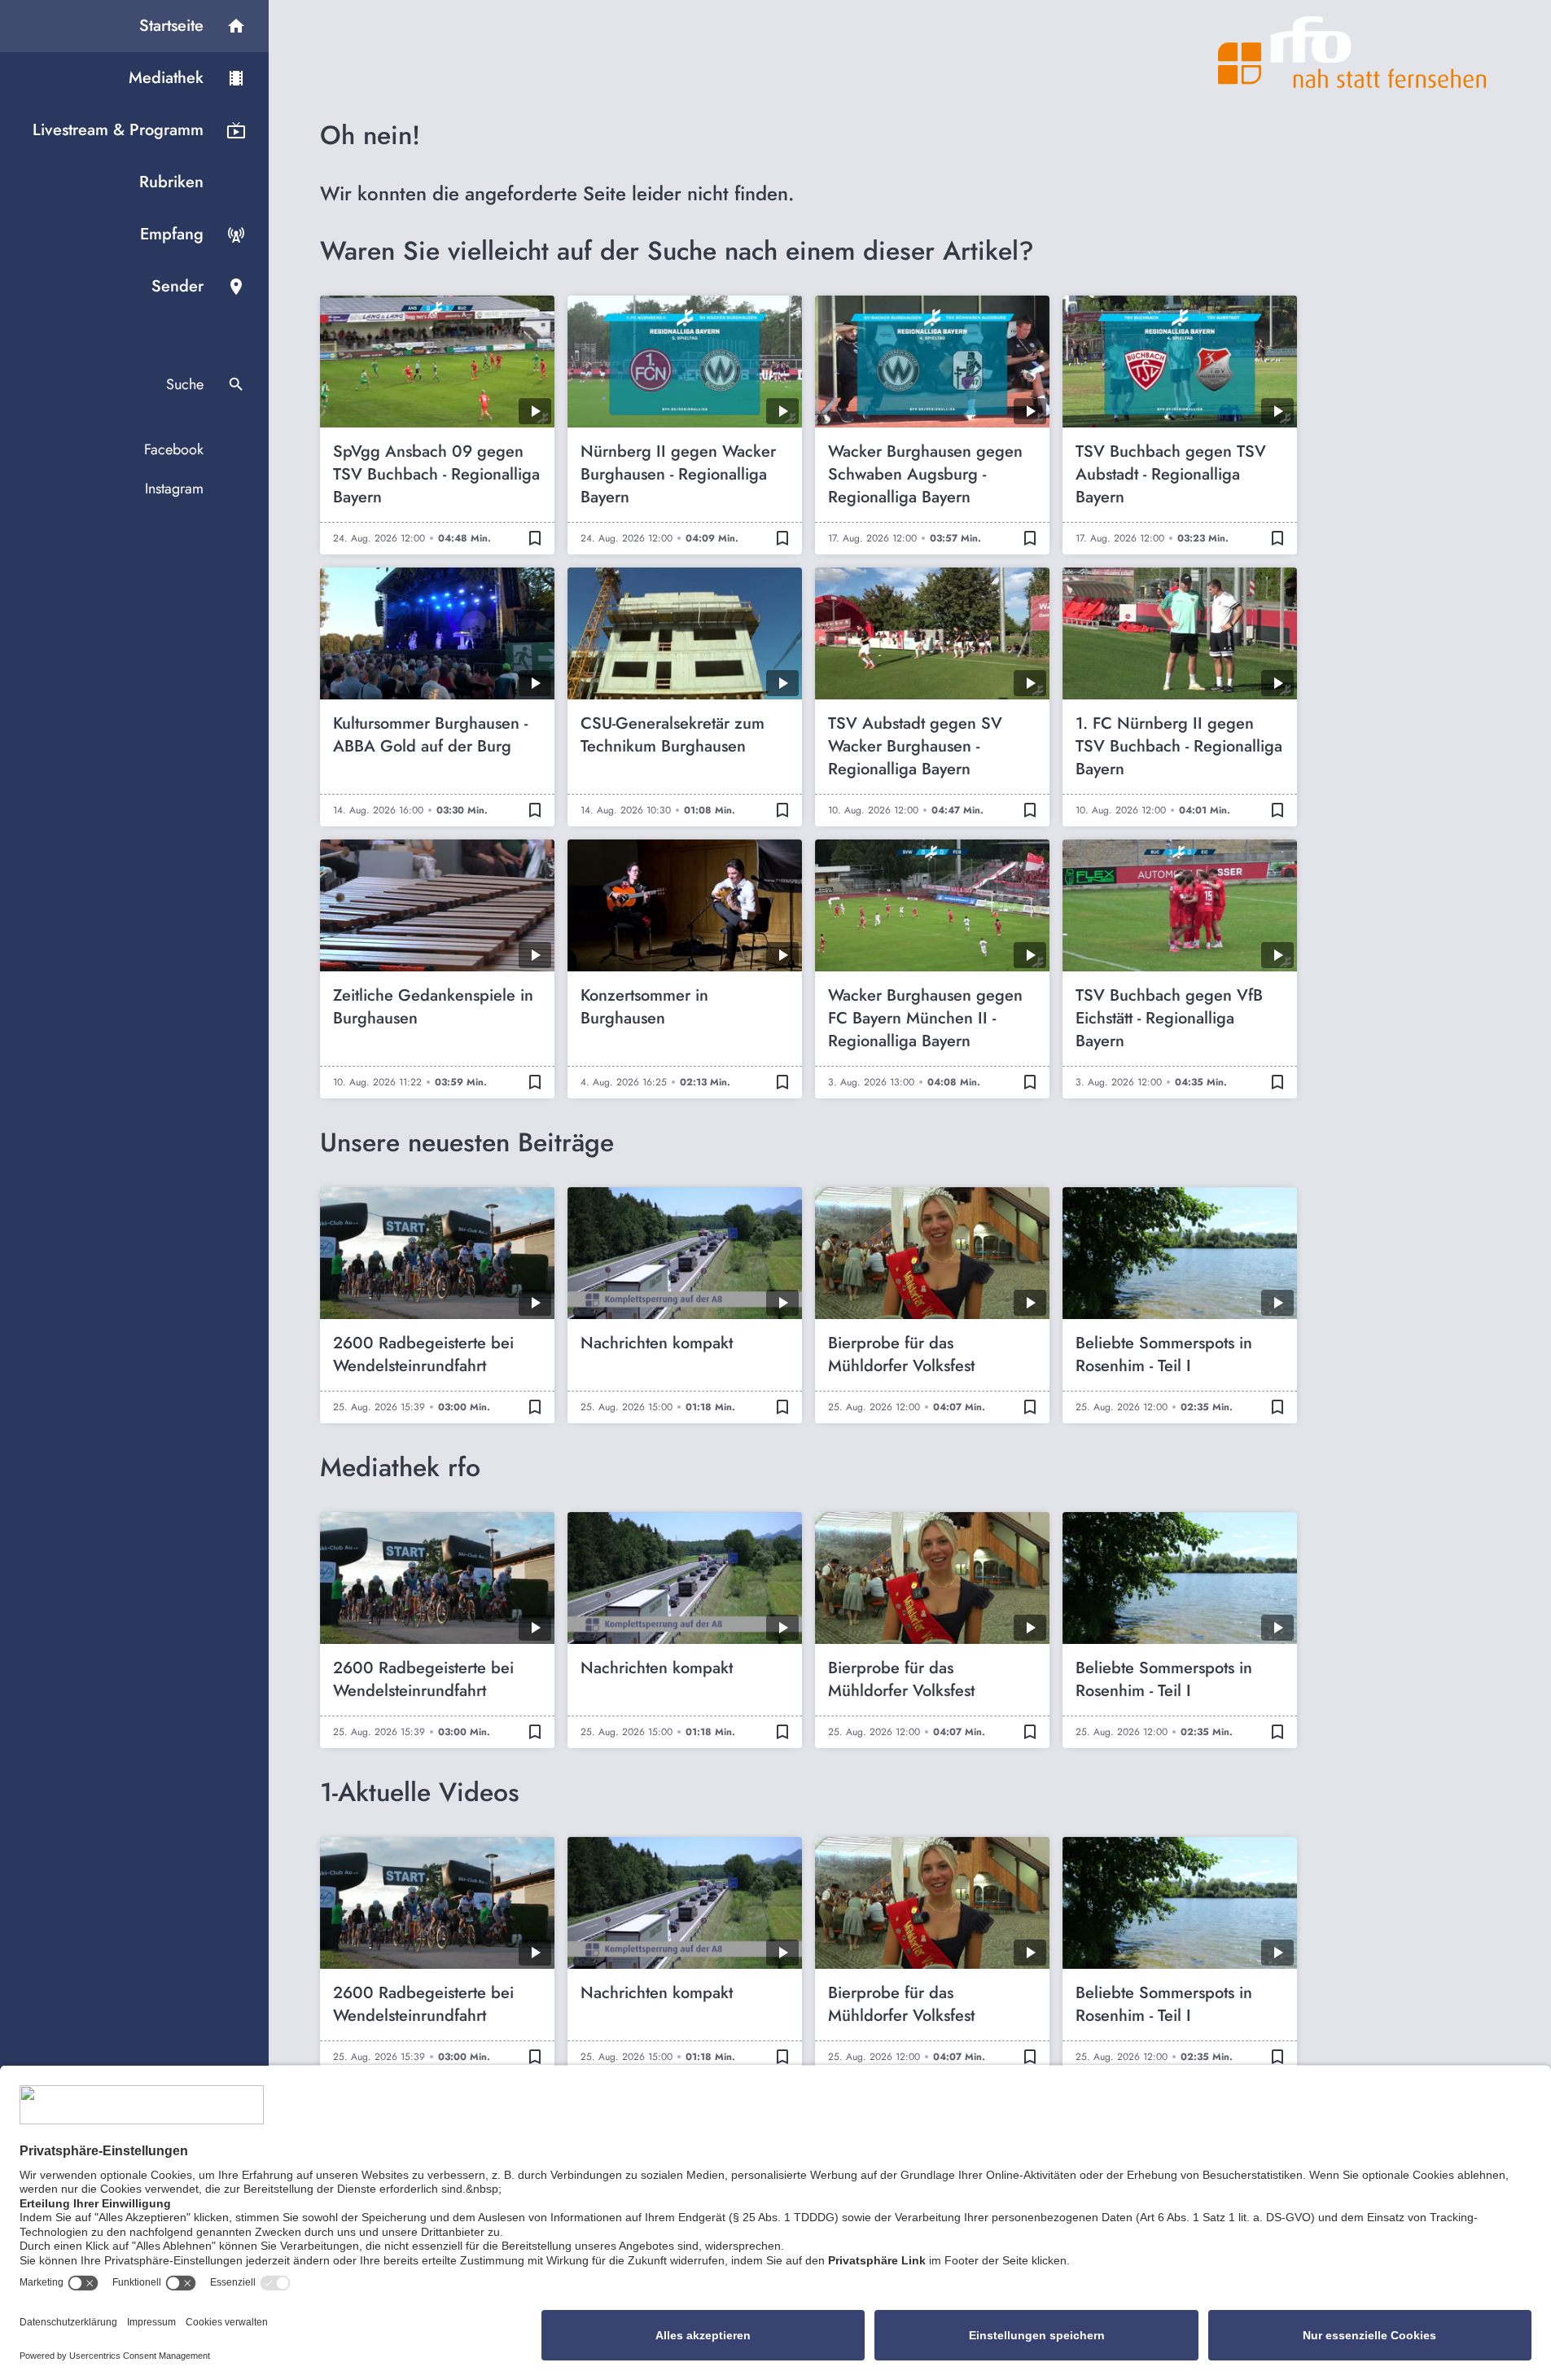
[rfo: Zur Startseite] (1352, 52)
